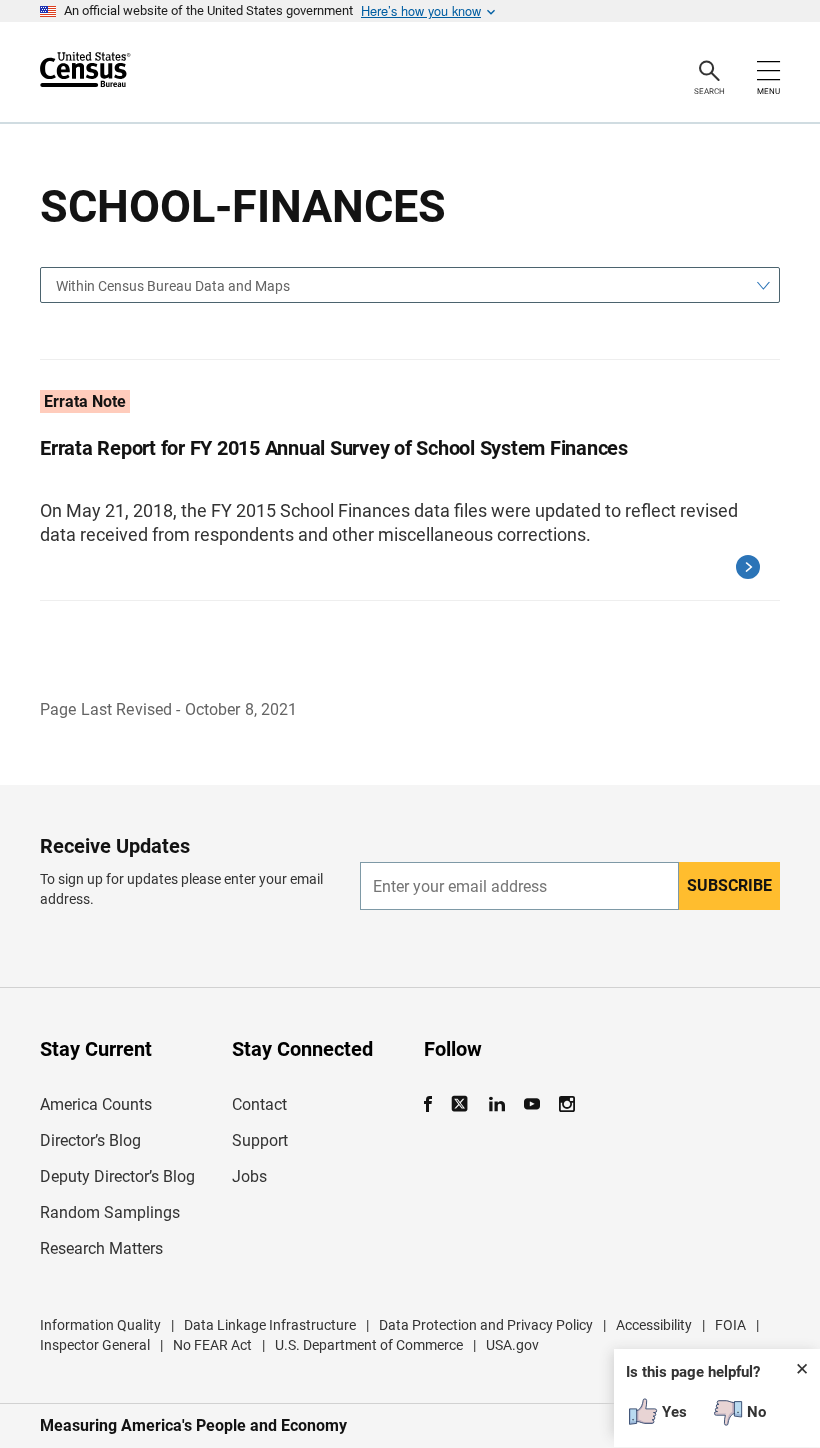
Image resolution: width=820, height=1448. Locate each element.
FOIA (730, 1325)
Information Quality (100, 1325)
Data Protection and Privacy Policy (486, 1325)
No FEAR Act (212, 1345)
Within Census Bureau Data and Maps (173, 286)
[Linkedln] (496, 1104)
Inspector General (95, 1345)
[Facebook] (434, 1104)
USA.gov (512, 1345)
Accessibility (654, 1325)
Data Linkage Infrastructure (270, 1325)
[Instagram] (566, 1104)
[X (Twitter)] (461, 1104)
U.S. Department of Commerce (369, 1345)
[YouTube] (531, 1104)
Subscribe (729, 885)
